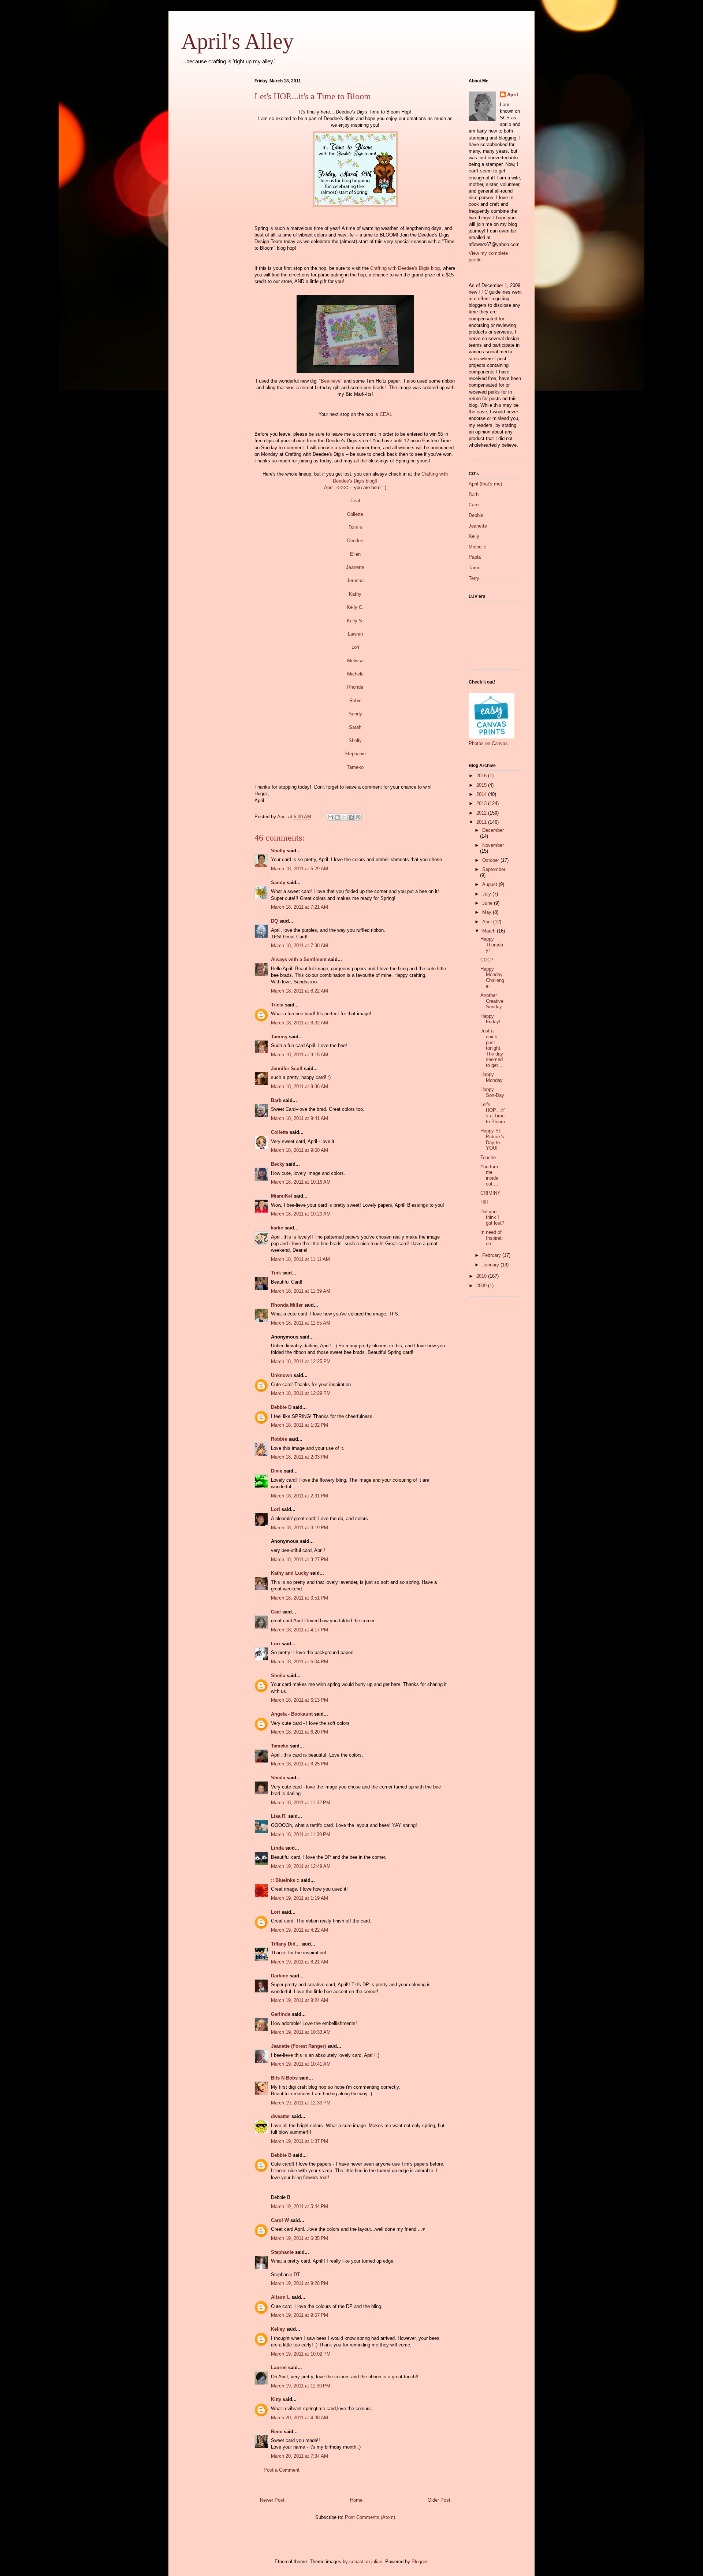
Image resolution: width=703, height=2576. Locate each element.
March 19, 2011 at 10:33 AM (301, 2032)
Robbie (279, 1439)
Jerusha (355, 580)
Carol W (280, 2220)
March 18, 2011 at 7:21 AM (300, 907)
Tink (276, 1273)
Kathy (355, 594)
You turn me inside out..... (490, 1175)
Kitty (276, 2399)
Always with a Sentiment (299, 959)
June (488, 903)
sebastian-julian (366, 2562)
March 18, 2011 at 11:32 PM (301, 1803)
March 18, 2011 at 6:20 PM (300, 1732)
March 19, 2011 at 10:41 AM (301, 2064)
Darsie (355, 527)
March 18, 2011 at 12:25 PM (301, 1361)
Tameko (355, 767)
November (493, 845)
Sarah (355, 727)
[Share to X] (344, 817)
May (488, 912)
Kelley (278, 2329)
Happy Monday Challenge (492, 978)
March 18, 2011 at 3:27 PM (300, 1559)
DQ (274, 921)
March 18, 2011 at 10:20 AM (301, 1214)
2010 (482, 1276)
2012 (482, 813)
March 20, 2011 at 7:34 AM (300, 2456)
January (491, 1265)
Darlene (280, 1976)
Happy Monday (492, 1077)
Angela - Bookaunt (292, 1714)
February (492, 1255)
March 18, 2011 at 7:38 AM (300, 945)
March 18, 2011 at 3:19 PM (300, 1528)
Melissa (355, 661)
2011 (482, 822)
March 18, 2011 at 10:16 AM (301, 1182)
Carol (474, 505)
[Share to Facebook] (351, 817)
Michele (355, 674)
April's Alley (237, 41)
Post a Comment (282, 2470)
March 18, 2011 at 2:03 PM (300, 1457)
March (490, 931)
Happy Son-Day (492, 1092)
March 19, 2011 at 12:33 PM (301, 2103)
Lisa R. (279, 1816)
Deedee (355, 541)
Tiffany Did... (285, 1944)
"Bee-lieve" (330, 381)
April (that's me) (485, 484)
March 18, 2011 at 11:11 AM (300, 1259)
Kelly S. (355, 621)
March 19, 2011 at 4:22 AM (300, 1930)
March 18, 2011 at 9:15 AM (300, 1055)
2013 (482, 803)
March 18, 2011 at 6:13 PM (300, 1700)
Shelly (355, 740)
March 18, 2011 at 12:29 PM (301, 1393)
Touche (488, 1157)
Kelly (474, 536)
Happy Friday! (490, 1019)
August (490, 884)
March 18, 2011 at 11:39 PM (301, 1834)
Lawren (355, 634)
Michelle (477, 547)
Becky (278, 1164)
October (491, 860)
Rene (277, 2432)
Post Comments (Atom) (370, 2517)
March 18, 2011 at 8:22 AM (300, 991)
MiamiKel (282, 1196)
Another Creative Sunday (492, 1001)
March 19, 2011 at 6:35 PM (300, 2238)
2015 (482, 785)
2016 (482, 776)
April (329, 487)
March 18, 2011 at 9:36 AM (300, 1086)
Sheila (278, 1676)
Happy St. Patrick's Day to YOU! (492, 1139)
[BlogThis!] (337, 817)
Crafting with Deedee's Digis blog (405, 268)
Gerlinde (281, 2014)
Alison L (280, 2297)
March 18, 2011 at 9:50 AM (300, 1150)
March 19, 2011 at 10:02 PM (301, 2354)
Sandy (355, 714)
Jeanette (355, 567)
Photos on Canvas (488, 743)
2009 (482, 1286)
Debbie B (281, 2155)
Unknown (282, 1375)
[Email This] (330, 817)
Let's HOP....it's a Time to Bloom (493, 1113)
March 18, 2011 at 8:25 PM (300, 1764)
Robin (355, 701)
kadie (277, 1228)
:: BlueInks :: (285, 1880)
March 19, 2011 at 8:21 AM (300, 1962)
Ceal (355, 501)
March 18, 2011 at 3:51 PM (300, 1598)
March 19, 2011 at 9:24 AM (300, 2000)
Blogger (419, 2562)
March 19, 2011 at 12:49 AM (301, 1866)
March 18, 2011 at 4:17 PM (300, 1630)
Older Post (439, 2500)
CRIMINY (490, 1193)
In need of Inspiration (492, 1238)
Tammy (279, 1037)
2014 (482, 794)
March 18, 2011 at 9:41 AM (300, 1118)
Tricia (278, 1005)
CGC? (487, 960)
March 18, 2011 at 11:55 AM (301, 1323)
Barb (276, 1100)
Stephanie (355, 754)
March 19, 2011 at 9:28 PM (300, 2283)
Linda (277, 1848)
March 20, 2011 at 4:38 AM (300, 2418)
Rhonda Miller (287, 1305)
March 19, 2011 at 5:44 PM (300, 2206)
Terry (474, 578)
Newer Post (272, 2500)
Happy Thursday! (492, 945)
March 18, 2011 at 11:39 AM (301, 1291)
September (494, 869)
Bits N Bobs (284, 2078)
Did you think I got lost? (492, 1217)
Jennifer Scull (287, 1069)
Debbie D (281, 1407)
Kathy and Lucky (290, 1573)
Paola (475, 557)
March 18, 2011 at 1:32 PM (300, 1425)
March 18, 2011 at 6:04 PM (300, 1662)
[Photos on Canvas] (492, 737)
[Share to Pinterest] (358, 817)
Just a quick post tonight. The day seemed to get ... (492, 1048)
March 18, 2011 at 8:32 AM (300, 1023)
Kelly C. (355, 607)
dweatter (280, 2116)
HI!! (484, 1202)
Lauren (279, 2367)
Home (356, 2500)
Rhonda (355, 687)
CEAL (386, 414)
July (487, 894)
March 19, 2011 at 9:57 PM (300, 2315)
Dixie (277, 1471)
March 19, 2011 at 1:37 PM (300, 2141)
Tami (474, 568)
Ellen (355, 554)
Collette (355, 514)
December (493, 830)
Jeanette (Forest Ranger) (299, 2046)
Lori (355, 647)
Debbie (476, 515)
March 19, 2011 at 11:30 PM (301, 2386)
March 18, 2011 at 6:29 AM (300, 869)
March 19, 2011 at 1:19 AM (300, 1898)
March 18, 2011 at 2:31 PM (300, 1496)
